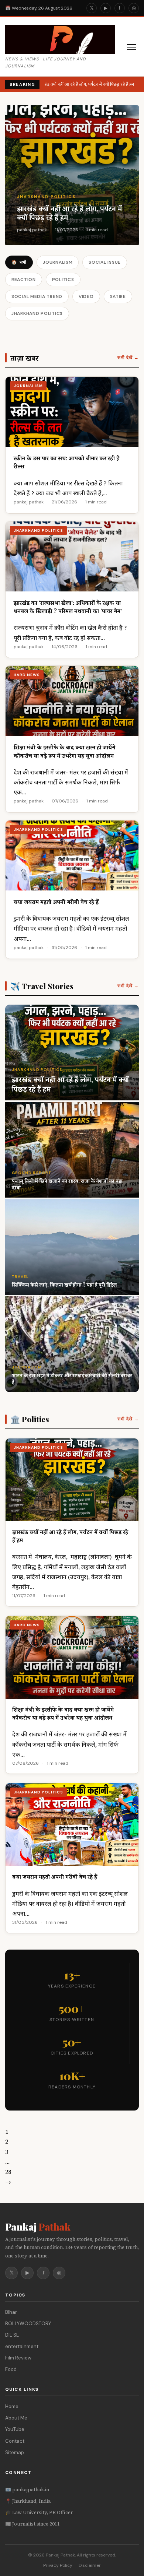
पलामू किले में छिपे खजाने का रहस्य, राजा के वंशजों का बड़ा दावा (67, 1184)
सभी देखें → (128, 358)
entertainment (22, 2346)
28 (8, 2172)
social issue (105, 262)
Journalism (58, 262)
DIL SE (12, 2335)
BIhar (11, 2312)
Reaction (24, 280)
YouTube (15, 2429)
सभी (19, 262)
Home (12, 2406)
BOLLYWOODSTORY (28, 2324)
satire (118, 296)
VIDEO (86, 296)
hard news (27, 675)
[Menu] (131, 47)
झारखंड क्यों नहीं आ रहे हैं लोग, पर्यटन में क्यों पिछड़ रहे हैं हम (84, 84)
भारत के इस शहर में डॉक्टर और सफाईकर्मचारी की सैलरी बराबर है (72, 1379)
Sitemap (15, 2452)
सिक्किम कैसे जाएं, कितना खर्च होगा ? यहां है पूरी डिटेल (64, 1285)
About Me (16, 2418)
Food (11, 2369)
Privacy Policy (58, 2565)
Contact (15, 2441)
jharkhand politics (46, 197)
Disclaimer (90, 2565)
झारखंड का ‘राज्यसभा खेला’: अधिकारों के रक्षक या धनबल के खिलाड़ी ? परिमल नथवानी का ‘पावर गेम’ (68, 607)
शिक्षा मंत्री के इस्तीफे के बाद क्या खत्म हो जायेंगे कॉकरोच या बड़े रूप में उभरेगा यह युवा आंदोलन (64, 751)
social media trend (37, 296)
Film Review (18, 2358)
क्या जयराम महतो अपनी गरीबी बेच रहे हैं (56, 902)
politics (63, 280)
